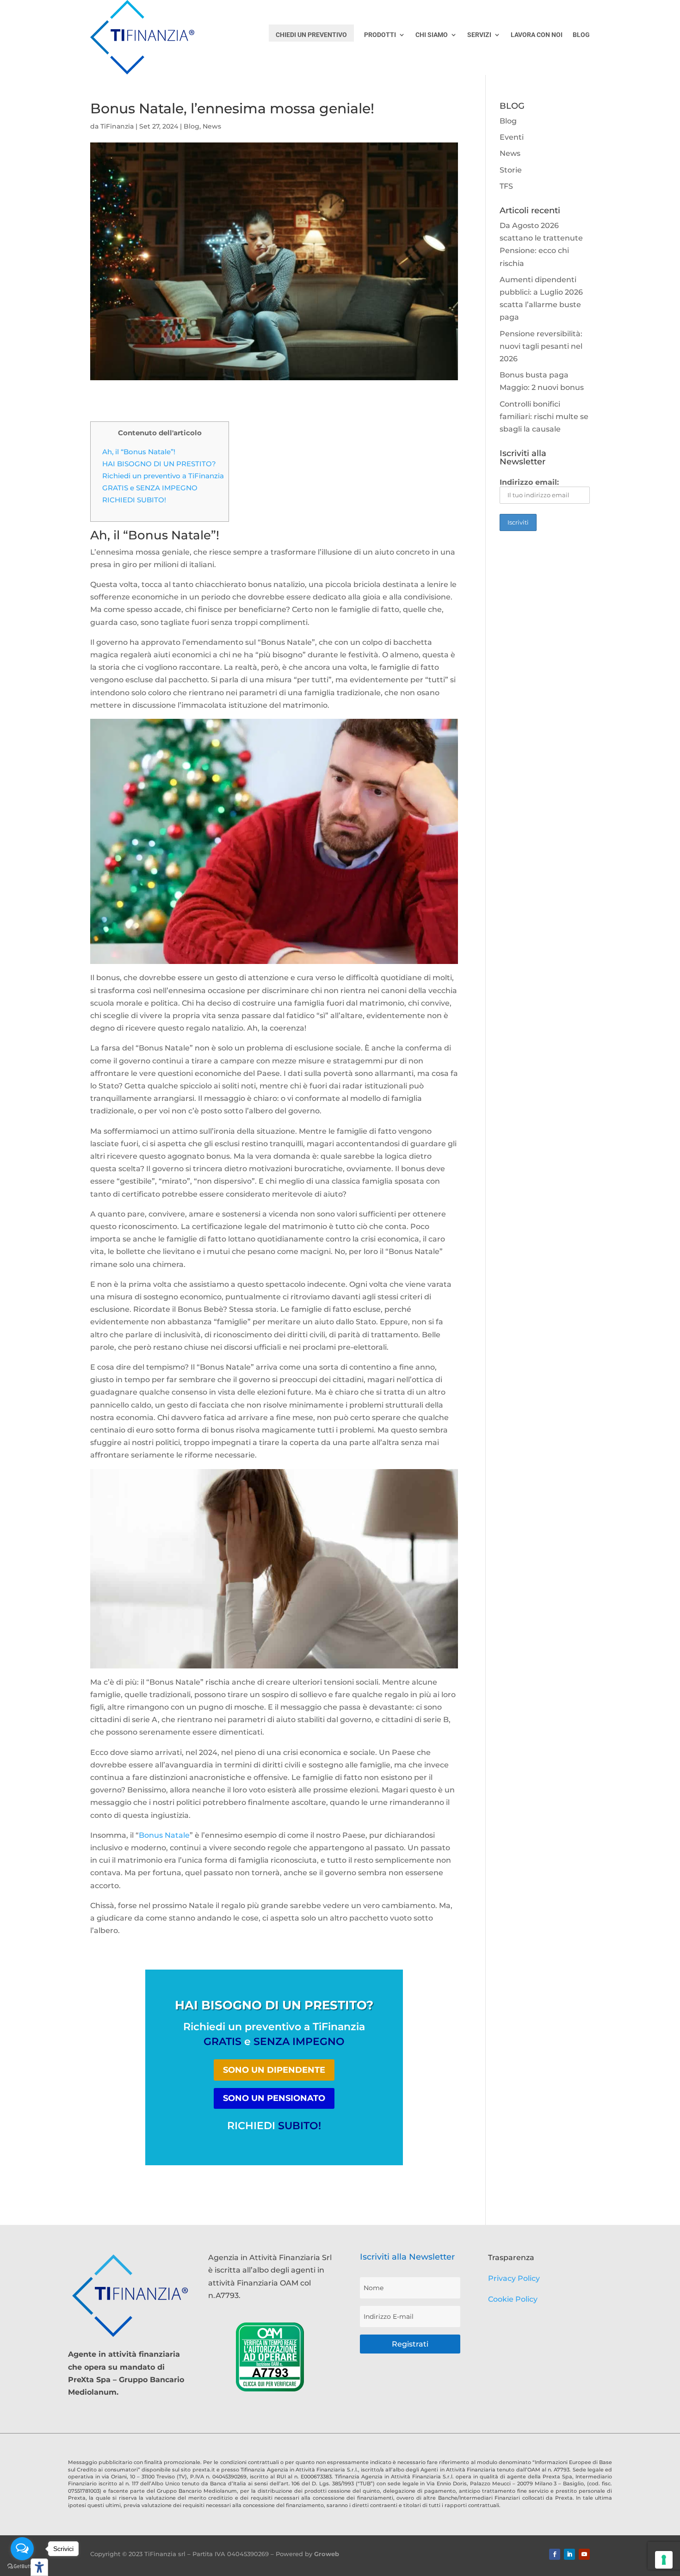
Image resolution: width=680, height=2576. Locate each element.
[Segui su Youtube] (584, 2554)
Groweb (327, 2554)
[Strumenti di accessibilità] (39, 2567)
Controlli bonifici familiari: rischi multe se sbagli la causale (544, 417)
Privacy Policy (514, 2278)
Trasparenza (511, 2258)
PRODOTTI (380, 35)
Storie (511, 170)
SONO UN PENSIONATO (274, 2098)
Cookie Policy (513, 2299)
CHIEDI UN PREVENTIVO (311, 35)
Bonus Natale (164, 1835)
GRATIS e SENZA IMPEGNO (150, 488)
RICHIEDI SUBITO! (134, 500)
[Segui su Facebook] (555, 2554)
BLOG (581, 35)
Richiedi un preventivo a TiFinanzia (163, 476)
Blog (192, 126)
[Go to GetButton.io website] (22, 2567)
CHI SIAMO (432, 35)
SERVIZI (479, 35)
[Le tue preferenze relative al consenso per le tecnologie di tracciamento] (664, 2560)
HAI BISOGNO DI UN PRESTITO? (159, 464)
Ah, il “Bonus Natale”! (139, 452)
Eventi (512, 137)
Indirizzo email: (529, 482)
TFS (506, 186)
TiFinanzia (117, 126)
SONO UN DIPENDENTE (274, 2070)
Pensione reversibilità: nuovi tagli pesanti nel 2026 (541, 346)
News (212, 126)
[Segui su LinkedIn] (569, 2554)
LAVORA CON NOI (537, 35)
